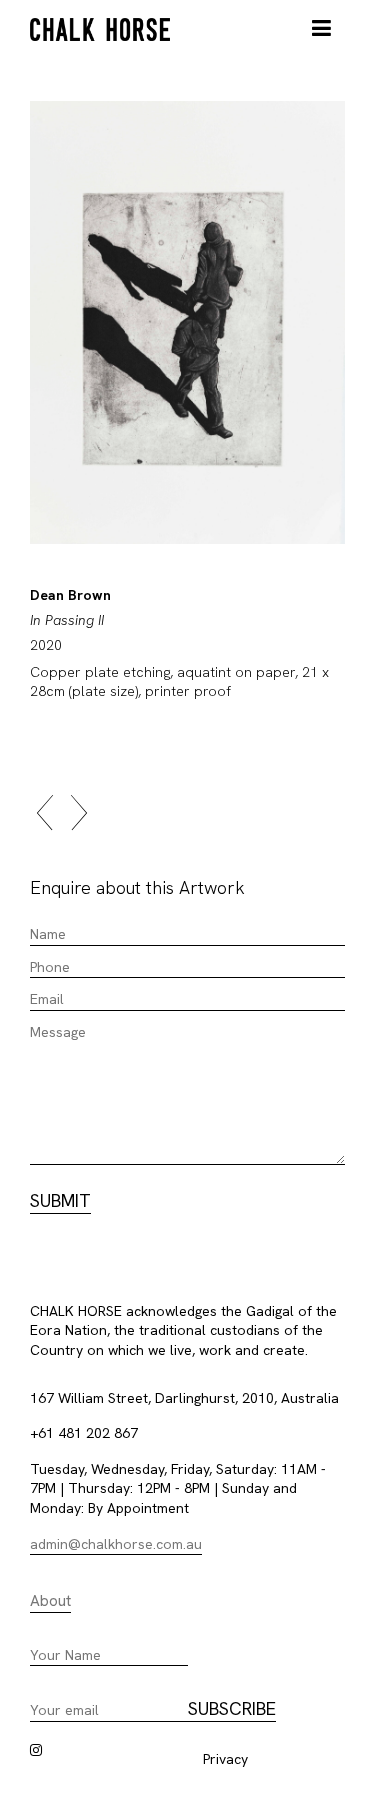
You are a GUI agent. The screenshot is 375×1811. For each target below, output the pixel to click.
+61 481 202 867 (84, 1433)
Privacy (225, 1759)
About (50, 1601)
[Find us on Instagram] (36, 1750)
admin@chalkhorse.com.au (116, 1544)
